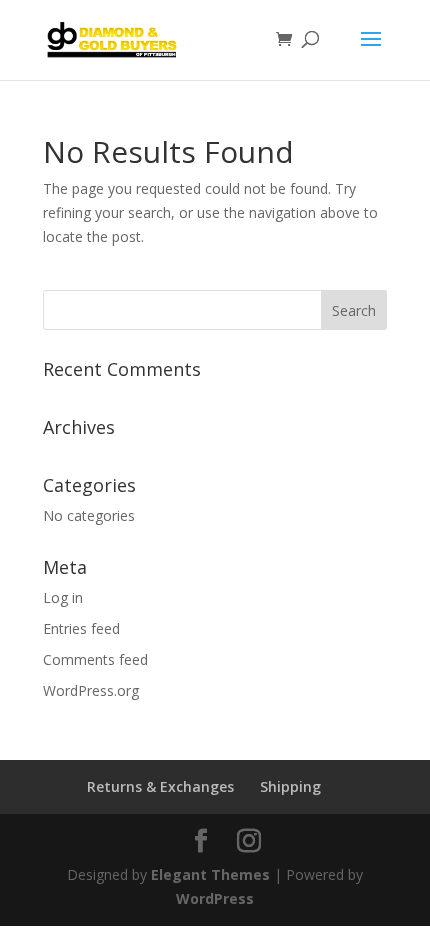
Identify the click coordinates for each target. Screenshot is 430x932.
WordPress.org (91, 690)
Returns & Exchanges (160, 786)
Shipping (290, 786)
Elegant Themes (210, 874)
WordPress (215, 898)
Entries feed (81, 628)
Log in (63, 597)
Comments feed (95, 659)
